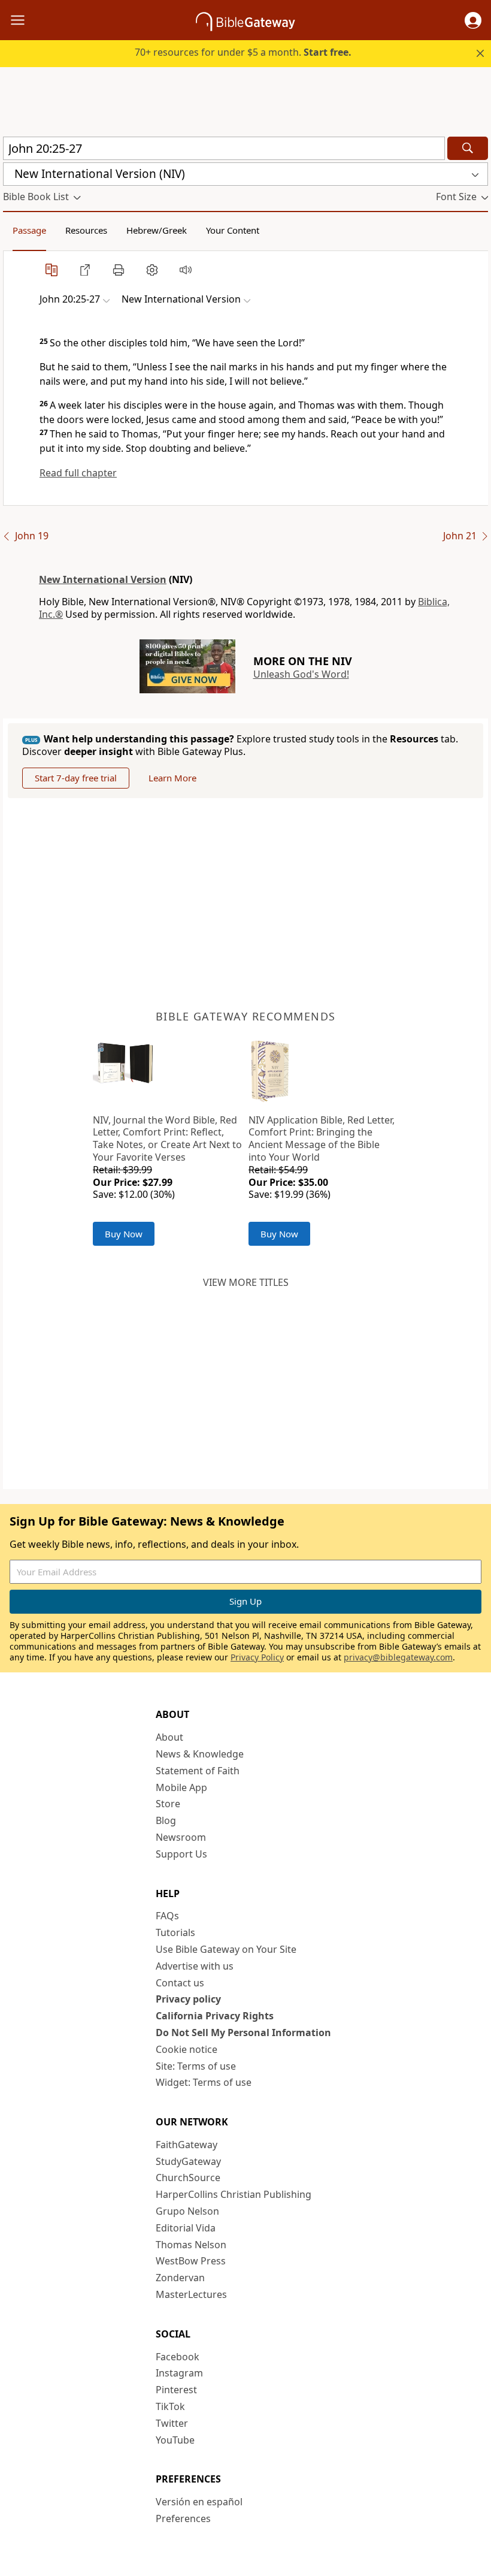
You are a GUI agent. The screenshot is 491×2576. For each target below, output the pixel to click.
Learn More (172, 778)
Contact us (180, 1983)
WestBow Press (191, 2261)
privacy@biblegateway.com (398, 1657)
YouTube (175, 2440)
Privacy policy (188, 1999)
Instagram (179, 2373)
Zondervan (180, 2278)
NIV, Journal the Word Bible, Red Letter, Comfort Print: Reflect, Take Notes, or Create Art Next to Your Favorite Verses (167, 1138)
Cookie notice (187, 2049)
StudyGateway (188, 2161)
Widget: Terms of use (204, 2082)
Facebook (178, 2357)
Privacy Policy (257, 1657)
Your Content (233, 230)
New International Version (103, 579)
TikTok (170, 2406)
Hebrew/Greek (157, 230)
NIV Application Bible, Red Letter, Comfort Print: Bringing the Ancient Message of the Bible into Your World (322, 1138)
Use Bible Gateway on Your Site (226, 1949)
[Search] (468, 148)
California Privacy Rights (215, 2016)
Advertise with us (195, 1966)
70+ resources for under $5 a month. (243, 52)
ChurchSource (188, 2178)
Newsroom (181, 1837)
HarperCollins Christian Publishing (234, 2194)
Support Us (181, 1854)
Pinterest (176, 2390)
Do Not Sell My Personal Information (243, 2033)
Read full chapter (78, 473)
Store (168, 1804)
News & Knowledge (200, 1754)
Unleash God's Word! (301, 674)
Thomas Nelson (191, 2245)
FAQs (167, 1916)
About (169, 1737)
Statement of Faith (198, 1771)
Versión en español (199, 2502)
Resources (86, 230)
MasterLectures (191, 2294)
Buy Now (124, 1234)
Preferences (183, 2518)
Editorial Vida (186, 2228)
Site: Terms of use (196, 2066)
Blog (166, 1820)
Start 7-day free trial (76, 778)
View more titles (246, 1282)
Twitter (172, 2423)
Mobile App (181, 1787)
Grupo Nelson (187, 2211)
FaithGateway (187, 2145)
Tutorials (175, 1932)
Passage (29, 230)
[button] (473, 20)
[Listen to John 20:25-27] (186, 270)
